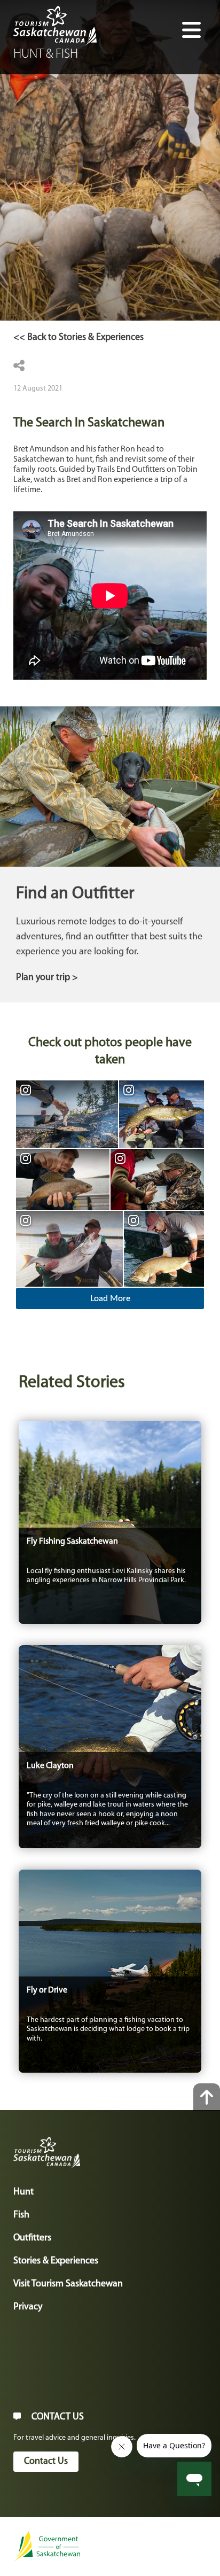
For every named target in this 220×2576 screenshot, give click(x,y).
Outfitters (32, 2238)
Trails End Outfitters (131, 470)
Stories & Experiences (56, 2261)
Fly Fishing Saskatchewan (72, 1542)
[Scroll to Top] (207, 2097)
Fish (21, 2215)
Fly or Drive (47, 1990)
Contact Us (46, 2462)
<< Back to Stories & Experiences (78, 338)
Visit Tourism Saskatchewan (68, 2284)
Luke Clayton (50, 1766)
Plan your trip (43, 978)
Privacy (28, 2307)
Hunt (23, 2192)
